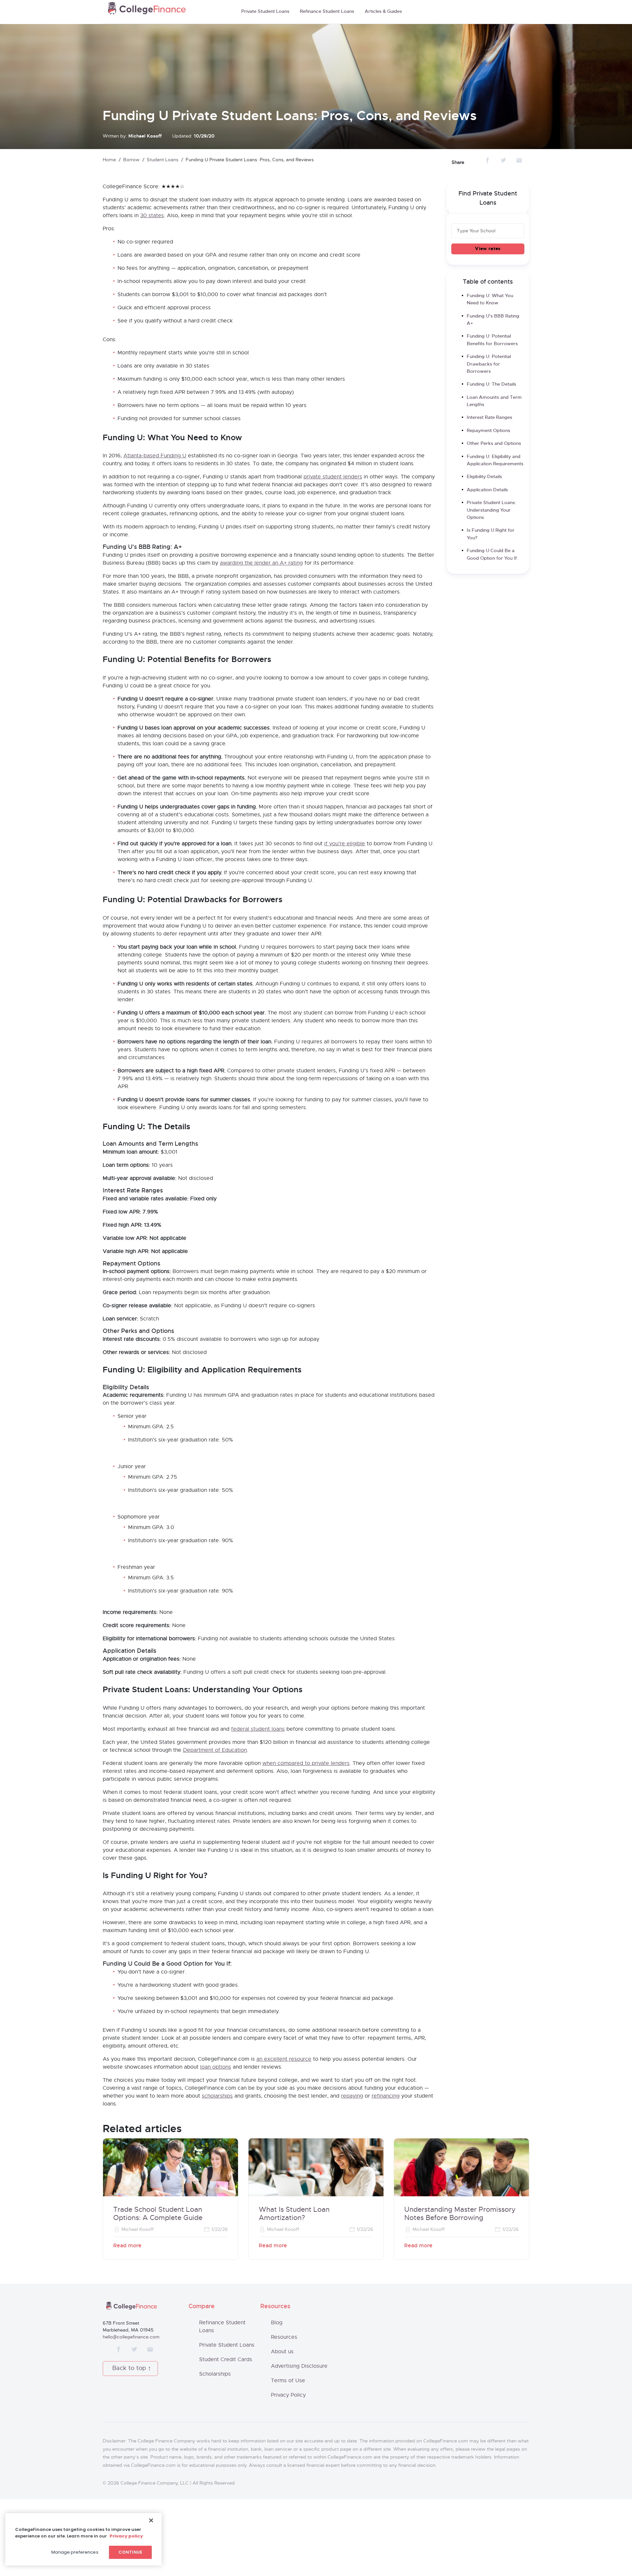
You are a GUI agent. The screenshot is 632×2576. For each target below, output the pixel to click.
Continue (130, 2552)
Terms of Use (288, 2381)
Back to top (129, 2368)
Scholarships (215, 2374)
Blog (277, 2323)
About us (282, 2352)
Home (109, 160)
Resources (284, 2337)
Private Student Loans (265, 12)
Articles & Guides (383, 12)
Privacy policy (126, 2536)
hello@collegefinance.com (131, 2337)
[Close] (151, 2520)
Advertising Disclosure (299, 2366)
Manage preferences (75, 2552)
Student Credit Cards (226, 2359)
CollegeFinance (147, 10)
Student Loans (163, 160)
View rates (488, 249)
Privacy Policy (288, 2395)
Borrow (131, 160)
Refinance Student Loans (327, 12)
